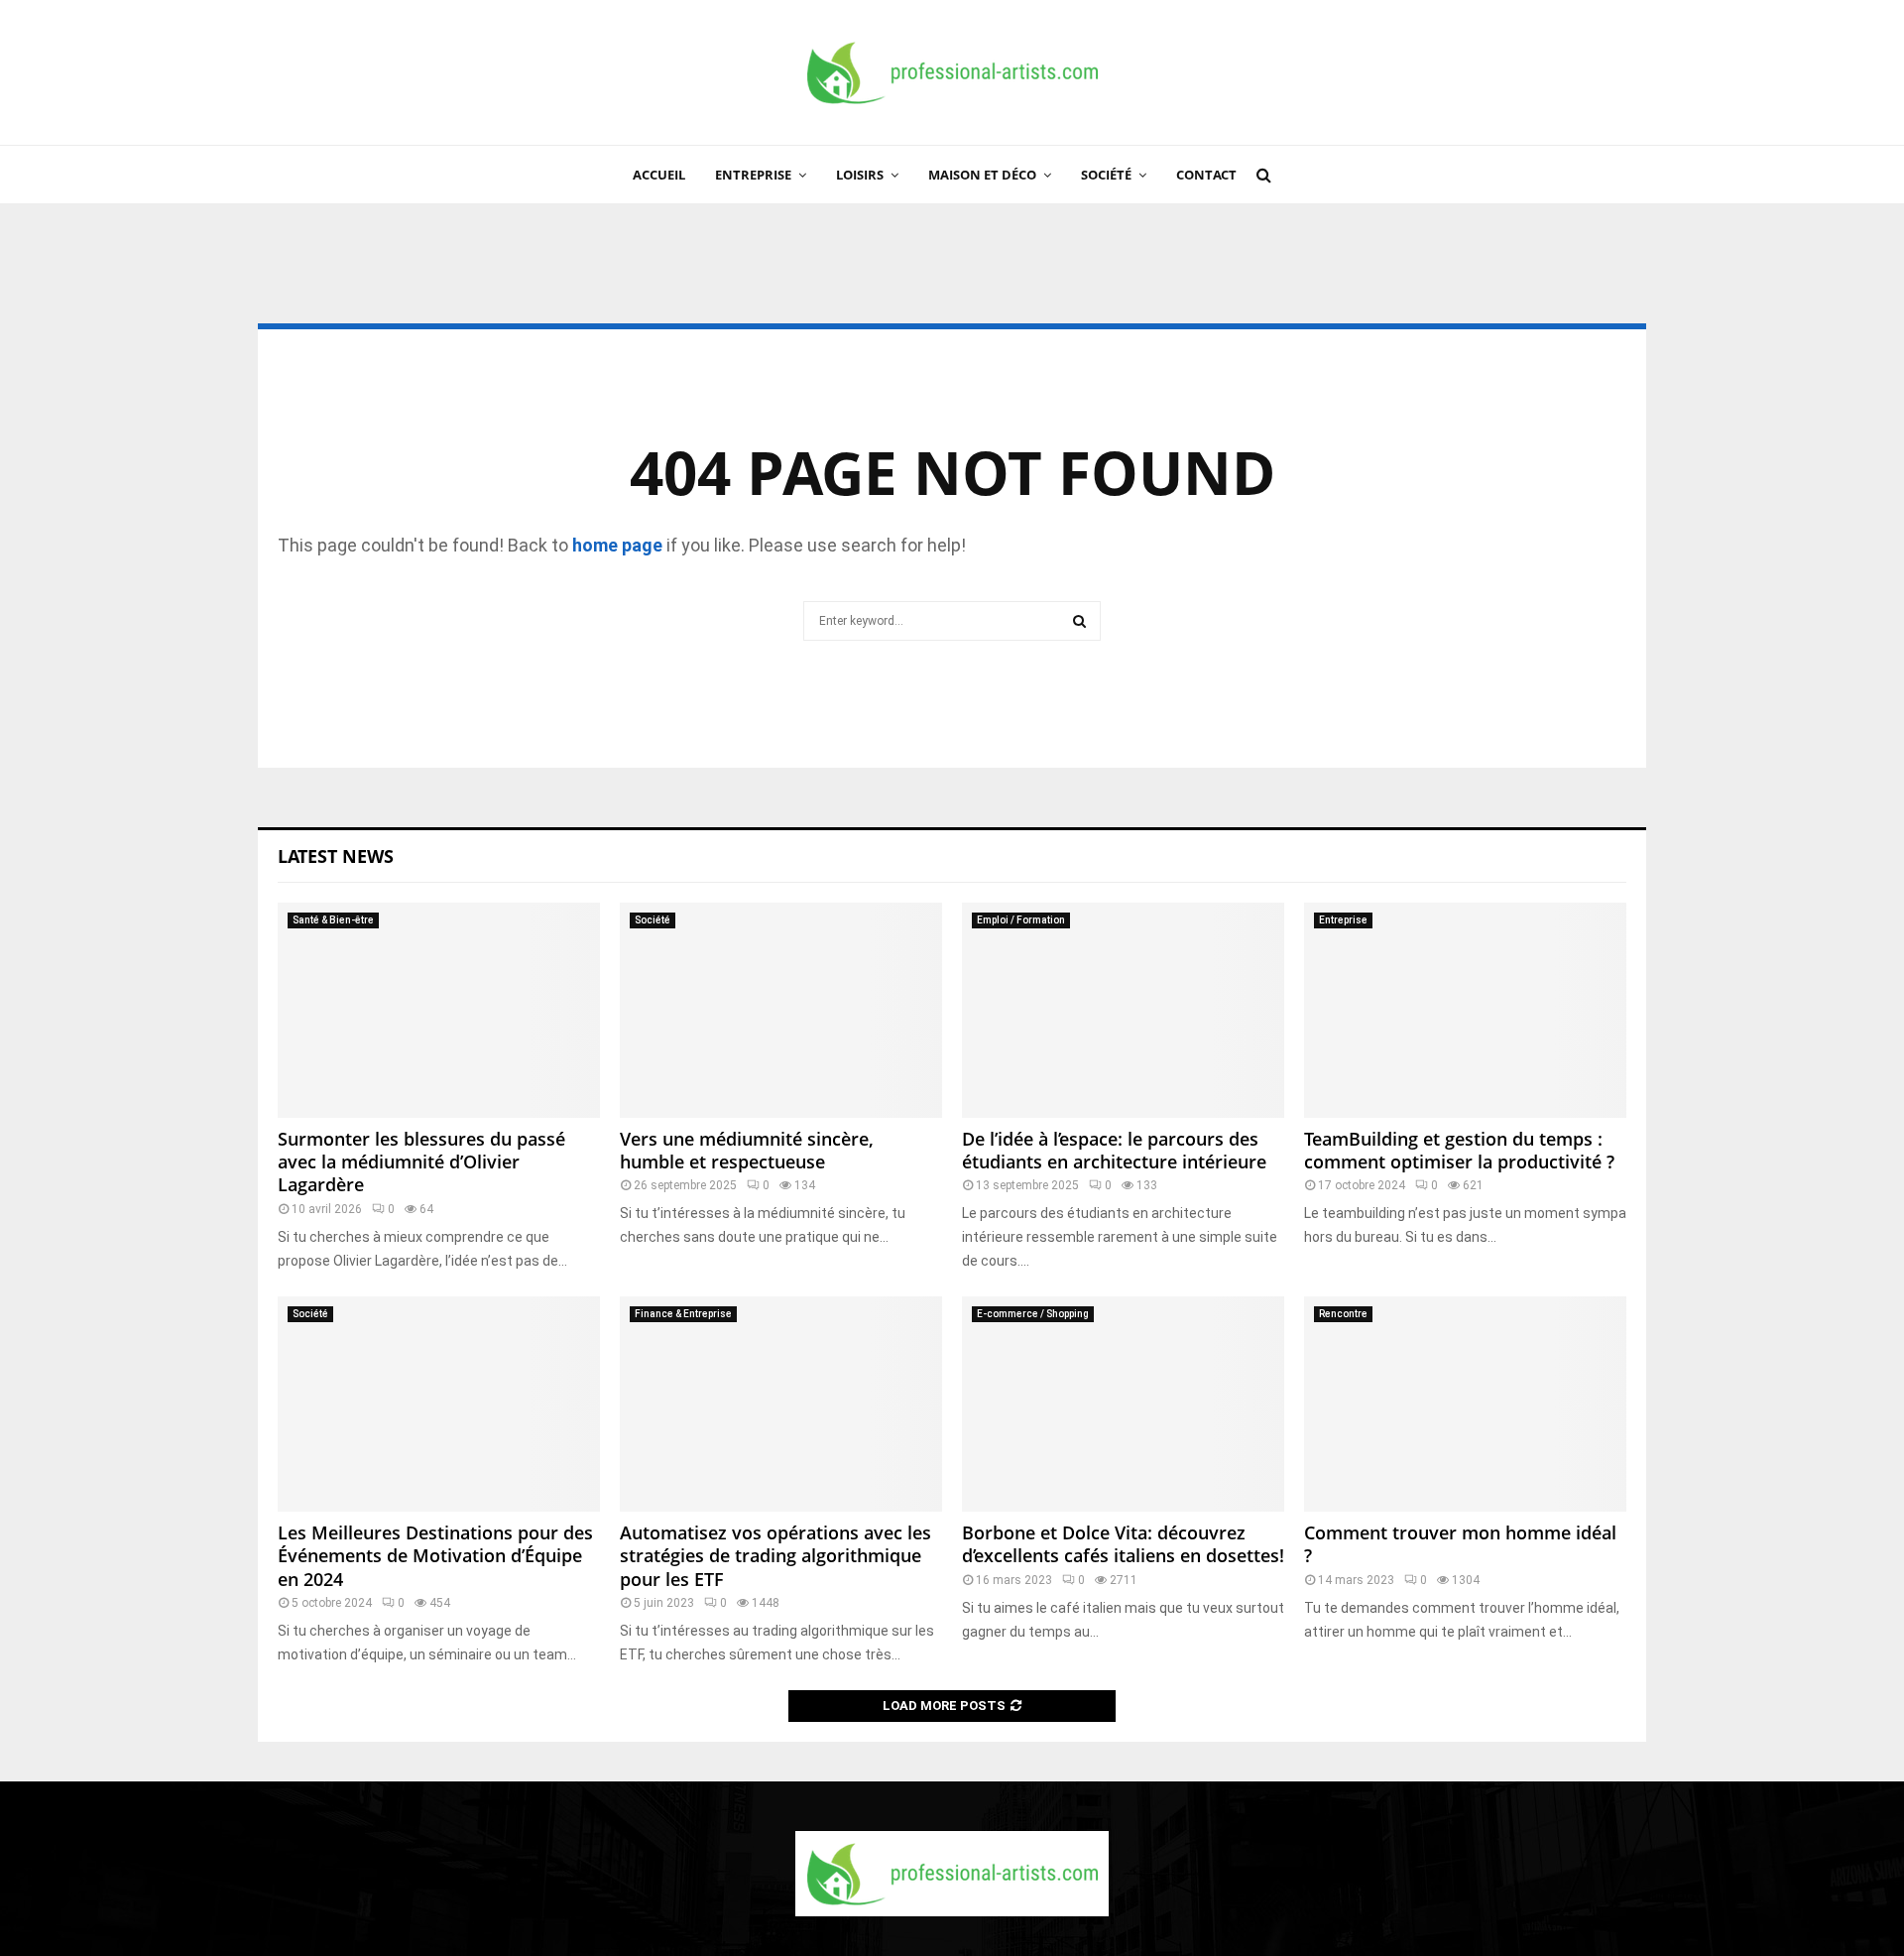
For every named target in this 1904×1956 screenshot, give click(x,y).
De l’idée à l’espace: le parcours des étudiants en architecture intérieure (1114, 1150)
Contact (1206, 175)
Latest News (336, 856)
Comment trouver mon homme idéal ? (1460, 1544)
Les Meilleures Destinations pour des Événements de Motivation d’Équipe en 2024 (435, 1556)
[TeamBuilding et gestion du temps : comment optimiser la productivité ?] (1465, 1010)
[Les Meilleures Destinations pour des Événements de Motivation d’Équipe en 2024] (439, 1404)
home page (617, 545)
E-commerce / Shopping (1033, 1314)
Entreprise (753, 175)
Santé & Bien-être (333, 920)
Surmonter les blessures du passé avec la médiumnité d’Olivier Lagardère (421, 1162)
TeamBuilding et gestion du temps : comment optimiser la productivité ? (1459, 1150)
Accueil (659, 175)
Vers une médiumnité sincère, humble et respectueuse (747, 1150)
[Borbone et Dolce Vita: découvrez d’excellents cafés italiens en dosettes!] (1123, 1404)
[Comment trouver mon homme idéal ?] (1465, 1404)
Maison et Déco (982, 175)
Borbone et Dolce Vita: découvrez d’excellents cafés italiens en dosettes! (1123, 1544)
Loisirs (860, 175)
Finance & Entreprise (683, 1314)
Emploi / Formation (1021, 920)
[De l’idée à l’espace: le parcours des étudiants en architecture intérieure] (1123, 1010)
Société (1106, 175)
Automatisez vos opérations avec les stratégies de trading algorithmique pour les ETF (775, 1556)
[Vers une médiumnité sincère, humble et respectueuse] (781, 1010)
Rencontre (1343, 1314)
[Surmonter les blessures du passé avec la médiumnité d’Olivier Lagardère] (439, 1010)
